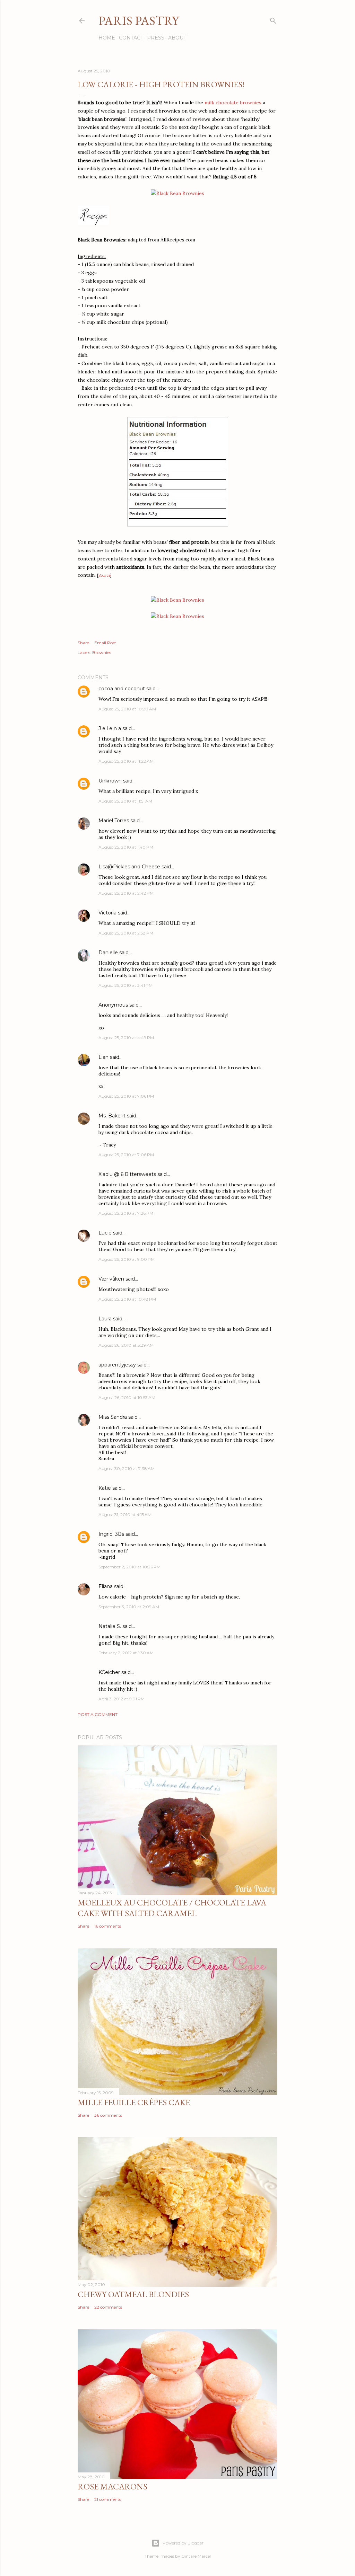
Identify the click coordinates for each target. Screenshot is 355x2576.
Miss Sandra (113, 1417)
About (177, 38)
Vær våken (111, 1279)
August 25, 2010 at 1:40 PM (126, 847)
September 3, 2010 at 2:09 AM (129, 1607)
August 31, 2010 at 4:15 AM (125, 1515)
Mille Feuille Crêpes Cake (134, 2102)
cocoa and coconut (122, 689)
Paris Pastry (139, 21)
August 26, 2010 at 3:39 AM (126, 1345)
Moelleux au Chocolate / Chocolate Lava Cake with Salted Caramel (172, 1908)
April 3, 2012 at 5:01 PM (122, 1699)
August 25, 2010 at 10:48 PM (127, 1299)
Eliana (106, 1586)
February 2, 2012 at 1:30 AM (126, 1653)
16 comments (108, 1926)
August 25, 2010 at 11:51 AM (125, 801)
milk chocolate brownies (233, 103)
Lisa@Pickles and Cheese (129, 867)
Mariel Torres (114, 821)
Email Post (105, 643)
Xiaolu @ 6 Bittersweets (127, 1174)
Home (107, 38)
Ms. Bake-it (112, 1116)
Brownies (102, 652)
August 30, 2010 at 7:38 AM (127, 1468)
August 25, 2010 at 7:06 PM (126, 1096)
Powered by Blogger (183, 2543)
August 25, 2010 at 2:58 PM (126, 933)
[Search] (273, 19)
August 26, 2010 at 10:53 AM (127, 1397)
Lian (103, 1057)
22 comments (108, 2307)
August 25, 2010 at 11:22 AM (126, 761)
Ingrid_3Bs (111, 1534)
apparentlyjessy (117, 1365)
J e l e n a (110, 728)
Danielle (108, 953)
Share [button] (83, 643)
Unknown (110, 781)
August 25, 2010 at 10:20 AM (127, 709)
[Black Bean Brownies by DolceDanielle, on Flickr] (177, 193)
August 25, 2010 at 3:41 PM (125, 985)
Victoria (107, 913)
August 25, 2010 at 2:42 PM (126, 893)
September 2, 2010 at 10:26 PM (129, 1567)
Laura (105, 1319)
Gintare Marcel (196, 2556)
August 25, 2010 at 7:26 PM (126, 1213)
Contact (131, 38)
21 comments (108, 2499)
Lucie (105, 1233)
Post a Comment (98, 1714)
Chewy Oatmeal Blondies (133, 2294)
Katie (105, 1488)
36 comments (108, 2115)
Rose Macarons (112, 2486)
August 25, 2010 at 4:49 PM (126, 1038)
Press (156, 38)
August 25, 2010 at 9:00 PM (127, 1259)
